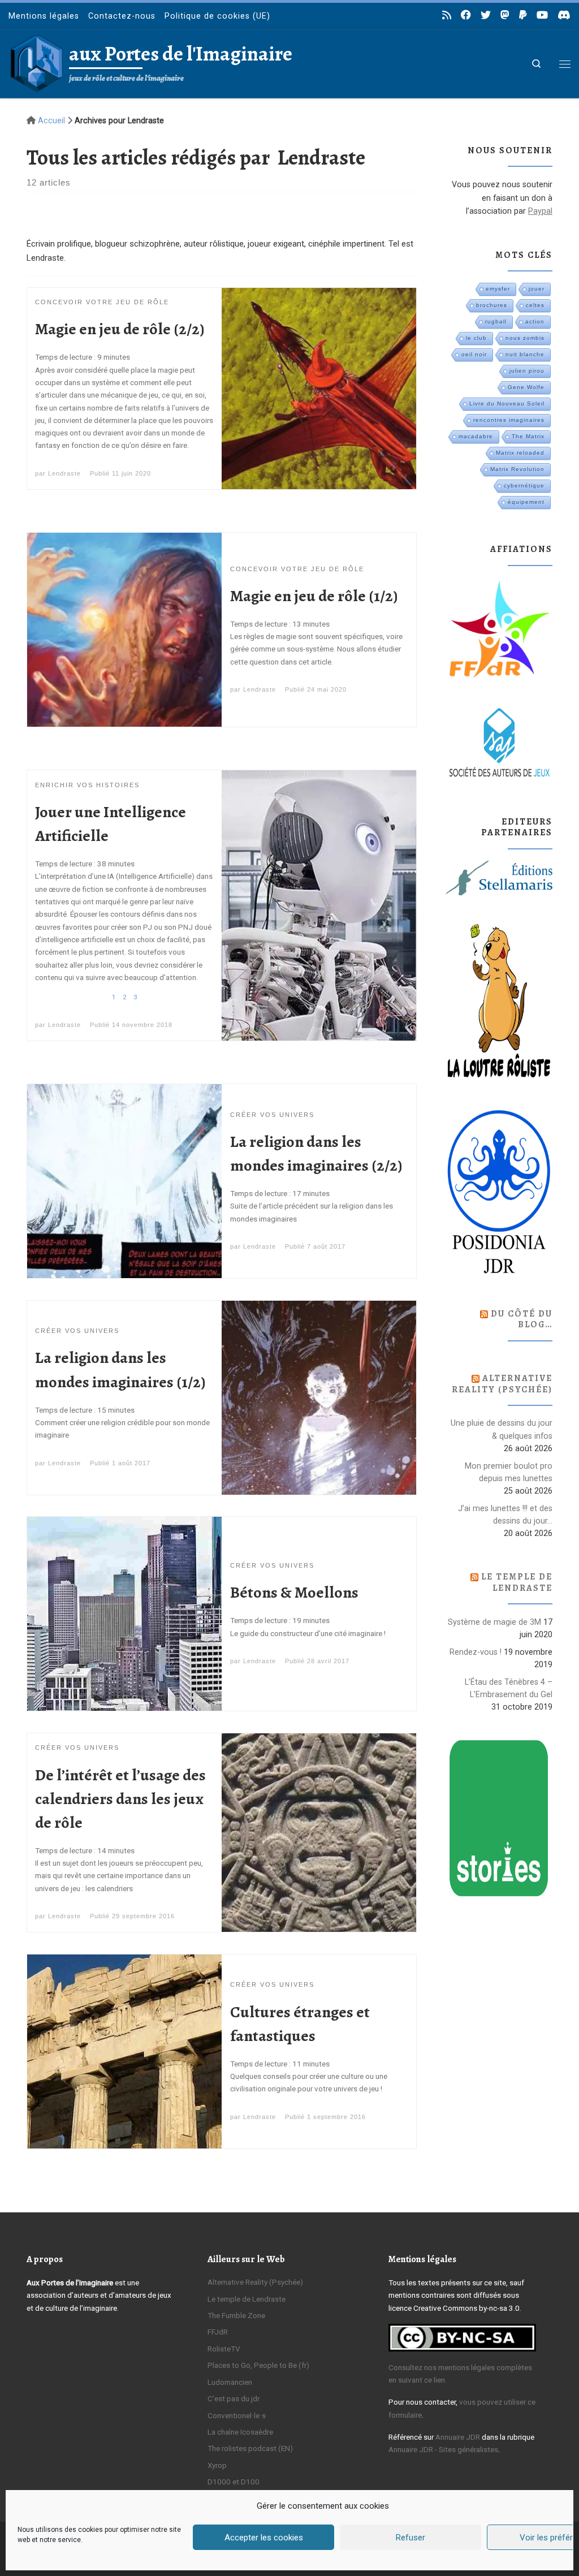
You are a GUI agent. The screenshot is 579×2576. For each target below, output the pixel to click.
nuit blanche (525, 354)
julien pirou (527, 371)
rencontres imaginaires (509, 420)
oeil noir (474, 354)
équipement (526, 502)
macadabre (476, 436)
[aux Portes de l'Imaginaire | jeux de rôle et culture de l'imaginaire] (37, 61)
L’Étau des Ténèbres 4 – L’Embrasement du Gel (509, 1688)
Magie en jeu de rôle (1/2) (314, 596)
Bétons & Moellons (294, 1592)
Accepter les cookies (264, 2538)
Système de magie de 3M (494, 1622)
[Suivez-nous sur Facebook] (466, 15)
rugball (496, 322)
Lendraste (64, 473)
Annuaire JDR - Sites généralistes (443, 2449)
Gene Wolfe (526, 387)
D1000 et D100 (234, 2482)
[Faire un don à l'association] (523, 15)
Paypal (540, 211)
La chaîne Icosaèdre (240, 2432)
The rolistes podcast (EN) (250, 2448)
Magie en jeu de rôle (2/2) (120, 329)
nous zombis (525, 338)
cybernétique (524, 486)
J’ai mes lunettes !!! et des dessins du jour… (505, 1514)
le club (476, 338)
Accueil (51, 120)
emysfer (498, 289)
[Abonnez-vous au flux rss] (447, 15)
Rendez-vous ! (476, 1652)
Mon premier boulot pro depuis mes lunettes (509, 1472)
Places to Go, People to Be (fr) (258, 2365)
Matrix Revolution (517, 469)
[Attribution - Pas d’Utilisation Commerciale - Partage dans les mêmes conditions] (462, 2337)
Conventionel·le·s (237, 2415)
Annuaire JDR (458, 2437)
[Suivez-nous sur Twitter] (486, 15)
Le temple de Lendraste (517, 1582)
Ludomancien (230, 2382)
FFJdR (218, 2332)
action (535, 322)
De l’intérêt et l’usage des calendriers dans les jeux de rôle (120, 1799)
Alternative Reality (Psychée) (502, 1384)
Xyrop (217, 2465)
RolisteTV (224, 2349)
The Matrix (528, 436)
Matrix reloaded (520, 453)
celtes (535, 305)
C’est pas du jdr (234, 2398)
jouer (537, 289)
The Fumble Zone (236, 2315)
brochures (492, 305)
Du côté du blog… (522, 1319)
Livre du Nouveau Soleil (507, 404)
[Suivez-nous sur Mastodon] (505, 15)
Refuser (411, 2538)
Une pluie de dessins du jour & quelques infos (502, 1429)
